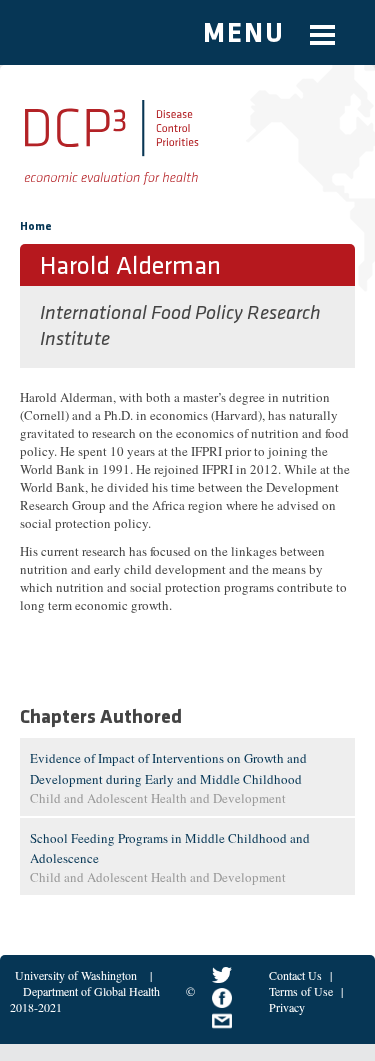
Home (36, 227)
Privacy (287, 1007)
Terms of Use (301, 991)
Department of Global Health (91, 991)
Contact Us (295, 975)
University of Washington (76, 975)
